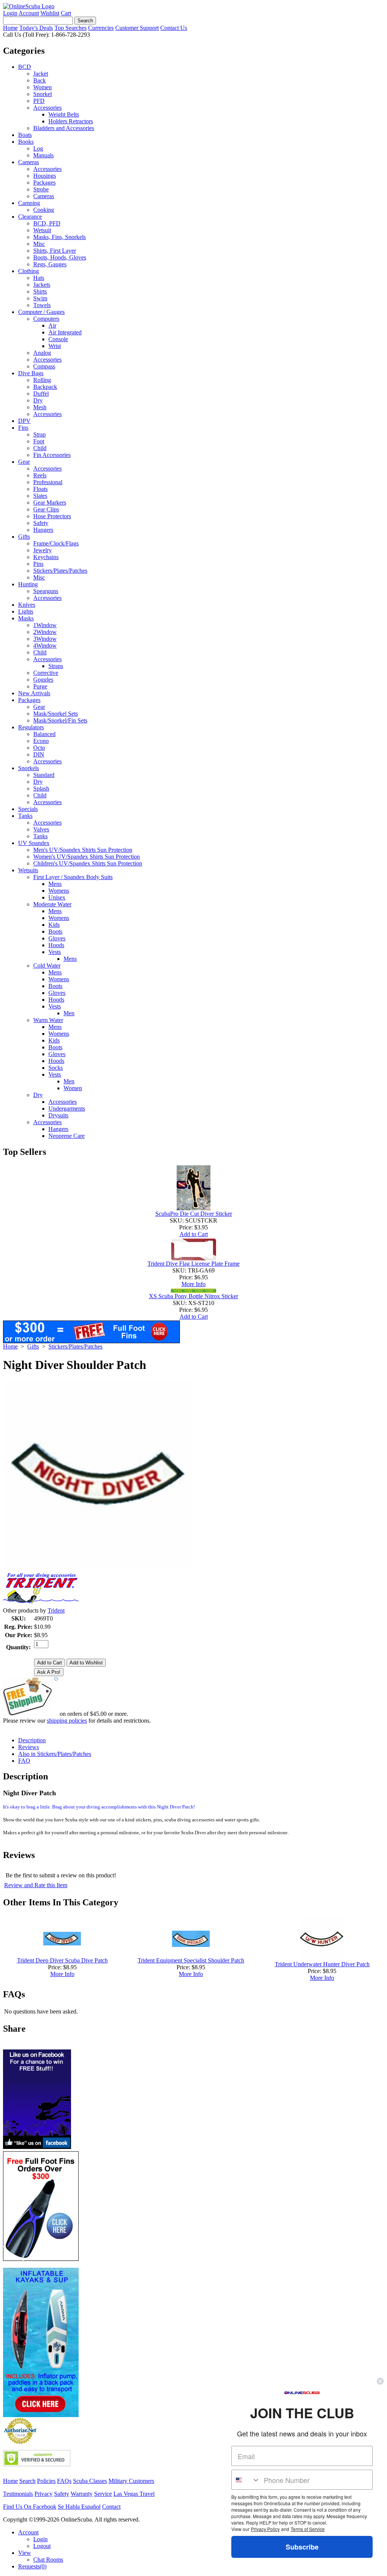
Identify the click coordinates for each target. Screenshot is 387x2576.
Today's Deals (36, 28)
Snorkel (43, 94)
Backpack (45, 387)
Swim (40, 298)
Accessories (47, 108)
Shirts (40, 291)
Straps (56, 666)
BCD (25, 67)
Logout (42, 2546)
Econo (41, 741)
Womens (59, 891)
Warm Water (48, 1020)
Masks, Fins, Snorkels (60, 237)
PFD (39, 101)
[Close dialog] (380, 2381)
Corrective (46, 673)
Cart (66, 13)
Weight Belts (64, 114)
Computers (46, 319)
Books (26, 142)
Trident (56, 1610)
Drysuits (58, 1115)
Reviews (29, 1747)
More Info (193, 1284)
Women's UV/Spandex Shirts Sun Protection (87, 857)
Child (40, 448)
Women (43, 87)
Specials (28, 809)
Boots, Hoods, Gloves (60, 257)
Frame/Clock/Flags (56, 543)
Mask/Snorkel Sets (56, 714)
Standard (44, 775)
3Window (45, 639)
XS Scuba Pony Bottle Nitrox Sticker (193, 1296)
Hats (39, 278)
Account (29, 13)
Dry (38, 400)
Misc (39, 244)
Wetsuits (28, 870)
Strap (39, 434)
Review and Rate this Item (36, 1885)
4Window (45, 646)
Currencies (101, 28)
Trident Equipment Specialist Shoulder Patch (191, 1960)
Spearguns (46, 591)
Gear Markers (50, 503)
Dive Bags (31, 373)
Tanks (25, 816)
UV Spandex (34, 843)
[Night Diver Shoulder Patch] (98, 1567)
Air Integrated (65, 332)
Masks (26, 618)
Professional (48, 482)
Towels (42, 305)
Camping (29, 203)
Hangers (43, 530)
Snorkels (29, 768)
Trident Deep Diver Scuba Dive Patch (62, 1960)
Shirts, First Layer (55, 251)
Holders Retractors (71, 121)
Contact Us (174, 28)
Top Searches (70, 28)
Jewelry (43, 550)
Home (10, 28)
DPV (24, 421)
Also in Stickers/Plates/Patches (55, 1754)
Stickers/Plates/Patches (60, 571)
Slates (40, 496)
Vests (55, 952)
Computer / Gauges (41, 312)
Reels (40, 475)
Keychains (46, 557)
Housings (45, 176)
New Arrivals (34, 693)
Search (27, 2481)
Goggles (43, 680)
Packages (44, 183)
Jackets (42, 285)
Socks (56, 1068)
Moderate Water (52, 904)
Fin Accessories (52, 455)
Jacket (41, 74)
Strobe (41, 189)
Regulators (31, 727)
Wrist (55, 346)
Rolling (42, 380)
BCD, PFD (47, 223)
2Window (45, 632)
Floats (40, 489)
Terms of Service (308, 2529)
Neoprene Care (67, 1136)
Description (32, 1740)
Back (39, 80)
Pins (38, 564)
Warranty (82, 2494)
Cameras (29, 162)
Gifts (24, 537)
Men (69, 1013)
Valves (41, 829)
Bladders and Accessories (64, 128)
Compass (44, 366)
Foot (39, 441)
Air (52, 325)
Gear (24, 462)
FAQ (24, 1761)
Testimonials (18, 2494)
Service (103, 2494)
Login (10, 13)
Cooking (44, 210)
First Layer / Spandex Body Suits (73, 877)
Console (58, 339)
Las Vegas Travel (134, 2494)
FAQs (64, 2481)
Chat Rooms (48, 2560)
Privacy (43, 2494)
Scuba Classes (90, 2481)
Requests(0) (32, 2566)
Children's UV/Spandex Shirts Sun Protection (88, 863)
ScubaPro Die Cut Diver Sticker (194, 1214)
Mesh (40, 407)
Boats (25, 135)
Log (38, 148)
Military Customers (131, 2481)
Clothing (29, 271)
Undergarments (67, 1109)
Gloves (57, 938)
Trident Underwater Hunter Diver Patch (322, 1964)
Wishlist (50, 13)
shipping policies (67, 1721)
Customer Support (137, 28)
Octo (39, 748)
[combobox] (246, 2480)
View (25, 2553)
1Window (45, 625)
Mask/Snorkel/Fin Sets (60, 720)
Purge (40, 686)
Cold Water (47, 966)
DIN (39, 754)
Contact (111, 2507)
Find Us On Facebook (30, 2507)
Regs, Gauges (50, 264)
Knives (27, 605)
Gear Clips (46, 509)
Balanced (44, 734)
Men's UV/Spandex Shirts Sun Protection (83, 850)
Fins (23, 428)
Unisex (57, 897)
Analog (42, 353)
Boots (55, 931)
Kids (54, 925)
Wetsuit (42, 230)
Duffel (41, 394)
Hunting (28, 584)
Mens (55, 884)
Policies (46, 2481)
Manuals (43, 155)
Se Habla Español (79, 2507)
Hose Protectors (52, 516)
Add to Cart (194, 1234)
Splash (41, 788)
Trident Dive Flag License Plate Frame (193, 1264)
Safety (41, 523)
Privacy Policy (265, 2529)
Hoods (56, 945)
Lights (26, 611)
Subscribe (302, 2547)
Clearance (30, 217)
